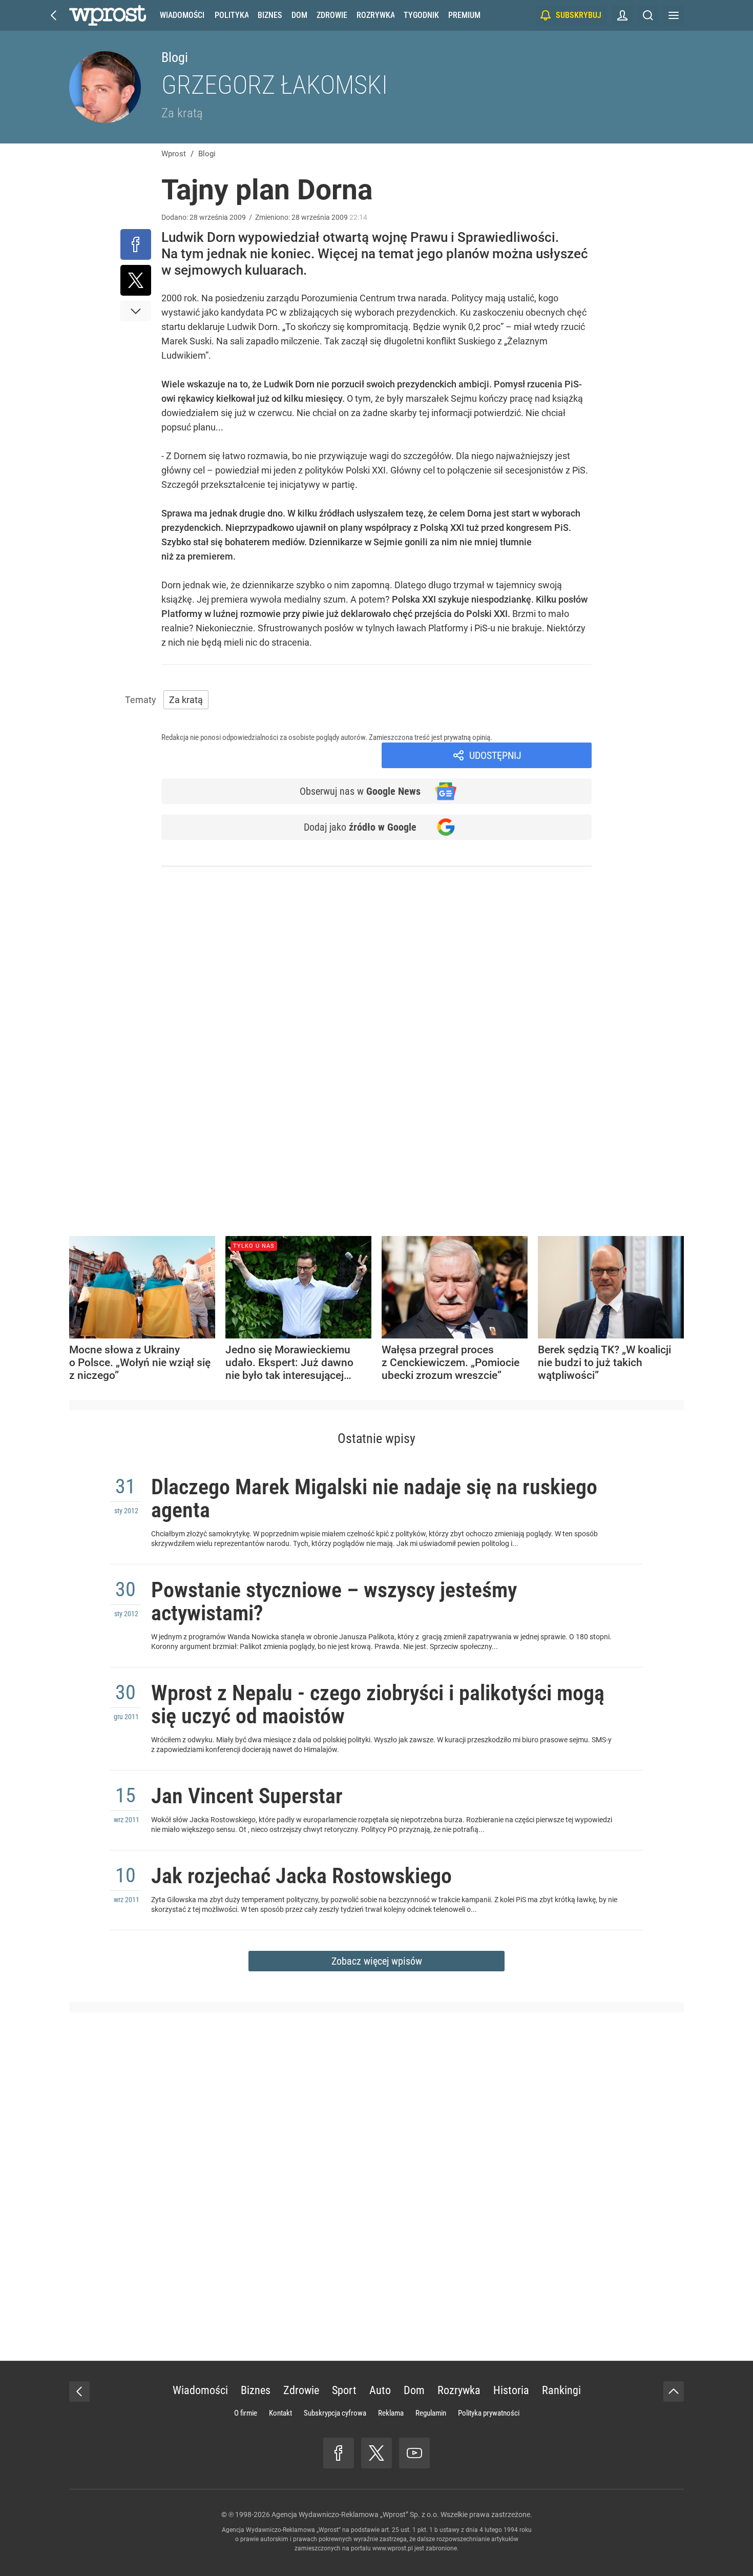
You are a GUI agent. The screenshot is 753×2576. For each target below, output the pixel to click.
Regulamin (431, 2413)
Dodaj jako (360, 827)
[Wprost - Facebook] (339, 2453)
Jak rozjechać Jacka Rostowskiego (301, 1876)
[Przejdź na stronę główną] (54, 15)
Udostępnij (495, 755)
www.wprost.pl (393, 2548)
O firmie (246, 2413)
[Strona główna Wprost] (108, 15)
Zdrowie (332, 15)
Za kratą (182, 113)
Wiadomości (182, 15)
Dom (299, 15)
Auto (380, 2390)
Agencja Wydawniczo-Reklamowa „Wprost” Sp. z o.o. (355, 2515)
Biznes (270, 15)
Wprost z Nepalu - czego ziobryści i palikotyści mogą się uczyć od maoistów (378, 1704)
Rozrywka (375, 15)
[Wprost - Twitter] (376, 2453)
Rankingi (561, 2390)
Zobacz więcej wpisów (377, 1961)
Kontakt (280, 2413)
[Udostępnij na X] (136, 280)
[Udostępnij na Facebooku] (136, 244)
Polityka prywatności (489, 2413)
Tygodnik (421, 15)
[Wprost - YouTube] (414, 2453)
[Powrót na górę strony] (674, 2392)
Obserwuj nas (360, 791)
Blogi (175, 57)
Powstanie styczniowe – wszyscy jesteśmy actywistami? (334, 1601)
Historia (511, 2390)
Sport (344, 2390)
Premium (464, 15)
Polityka (232, 15)
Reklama (391, 2413)
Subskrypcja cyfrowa (335, 2413)
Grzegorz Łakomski (275, 85)
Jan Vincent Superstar (247, 1796)
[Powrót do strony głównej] (79, 2392)
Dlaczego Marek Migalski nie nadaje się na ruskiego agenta (374, 1498)
